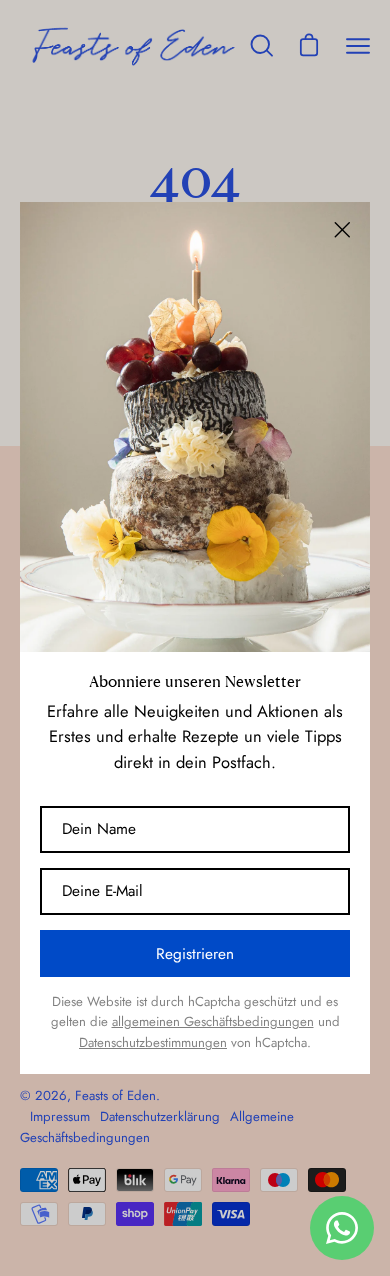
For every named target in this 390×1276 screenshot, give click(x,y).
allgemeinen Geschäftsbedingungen (213, 1021)
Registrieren (195, 954)
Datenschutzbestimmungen (153, 1042)
